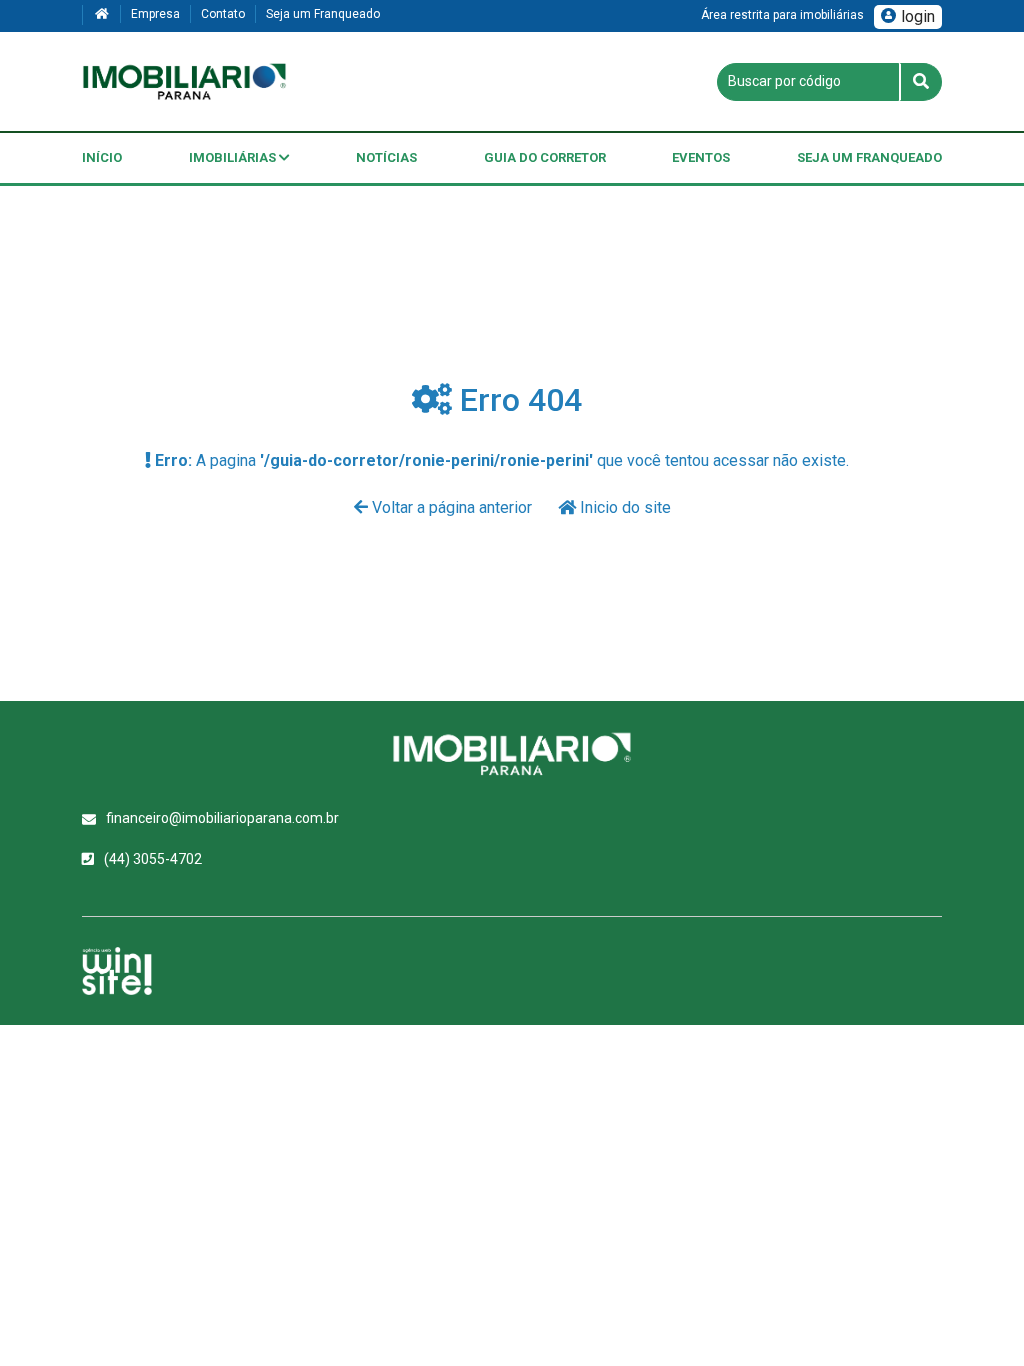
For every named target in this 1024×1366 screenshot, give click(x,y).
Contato (223, 14)
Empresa (155, 14)
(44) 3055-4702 (153, 859)
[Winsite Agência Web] (117, 971)
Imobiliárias (234, 157)
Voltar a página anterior (452, 507)
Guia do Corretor (545, 157)
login (918, 16)
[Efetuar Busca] (920, 82)
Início (102, 157)
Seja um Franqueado (323, 14)
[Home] (101, 15)
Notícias (386, 157)
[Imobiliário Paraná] (184, 81)
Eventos (701, 157)
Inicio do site (623, 507)
